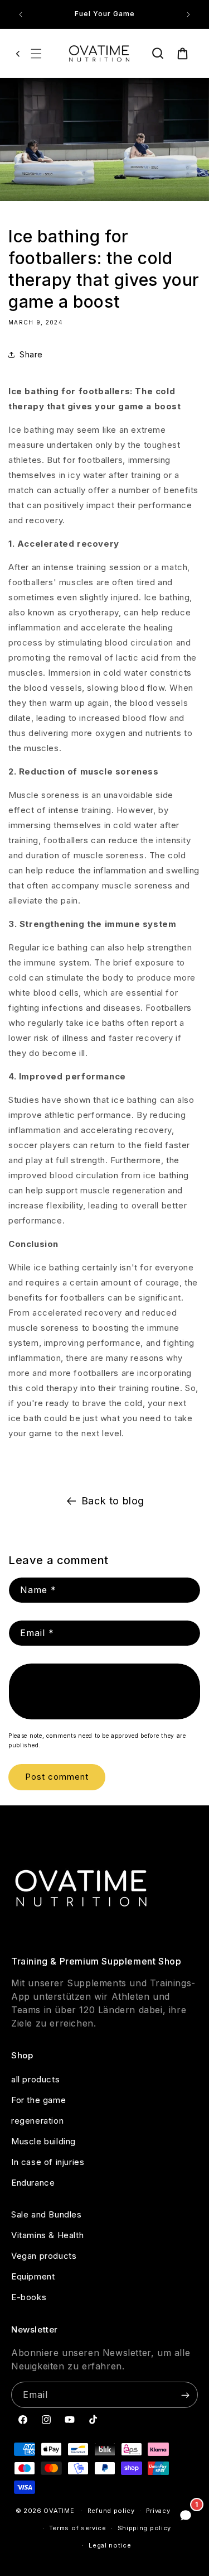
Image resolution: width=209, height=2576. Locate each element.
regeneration (37, 2121)
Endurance (33, 2183)
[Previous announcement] (21, 15)
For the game (38, 2100)
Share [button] (31, 354)
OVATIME (59, 2511)
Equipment (33, 2276)
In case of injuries (48, 2162)
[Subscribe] (185, 2395)
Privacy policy (170, 2511)
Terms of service (78, 2528)
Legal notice (110, 2545)
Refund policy (111, 2511)
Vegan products (44, 2256)
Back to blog (113, 1501)
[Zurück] (18, 54)
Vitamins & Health (47, 2235)
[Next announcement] (188, 15)
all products (35, 2079)
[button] (36, 54)
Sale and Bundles (47, 2214)
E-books (29, 2297)
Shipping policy (145, 2528)
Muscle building (43, 2141)
